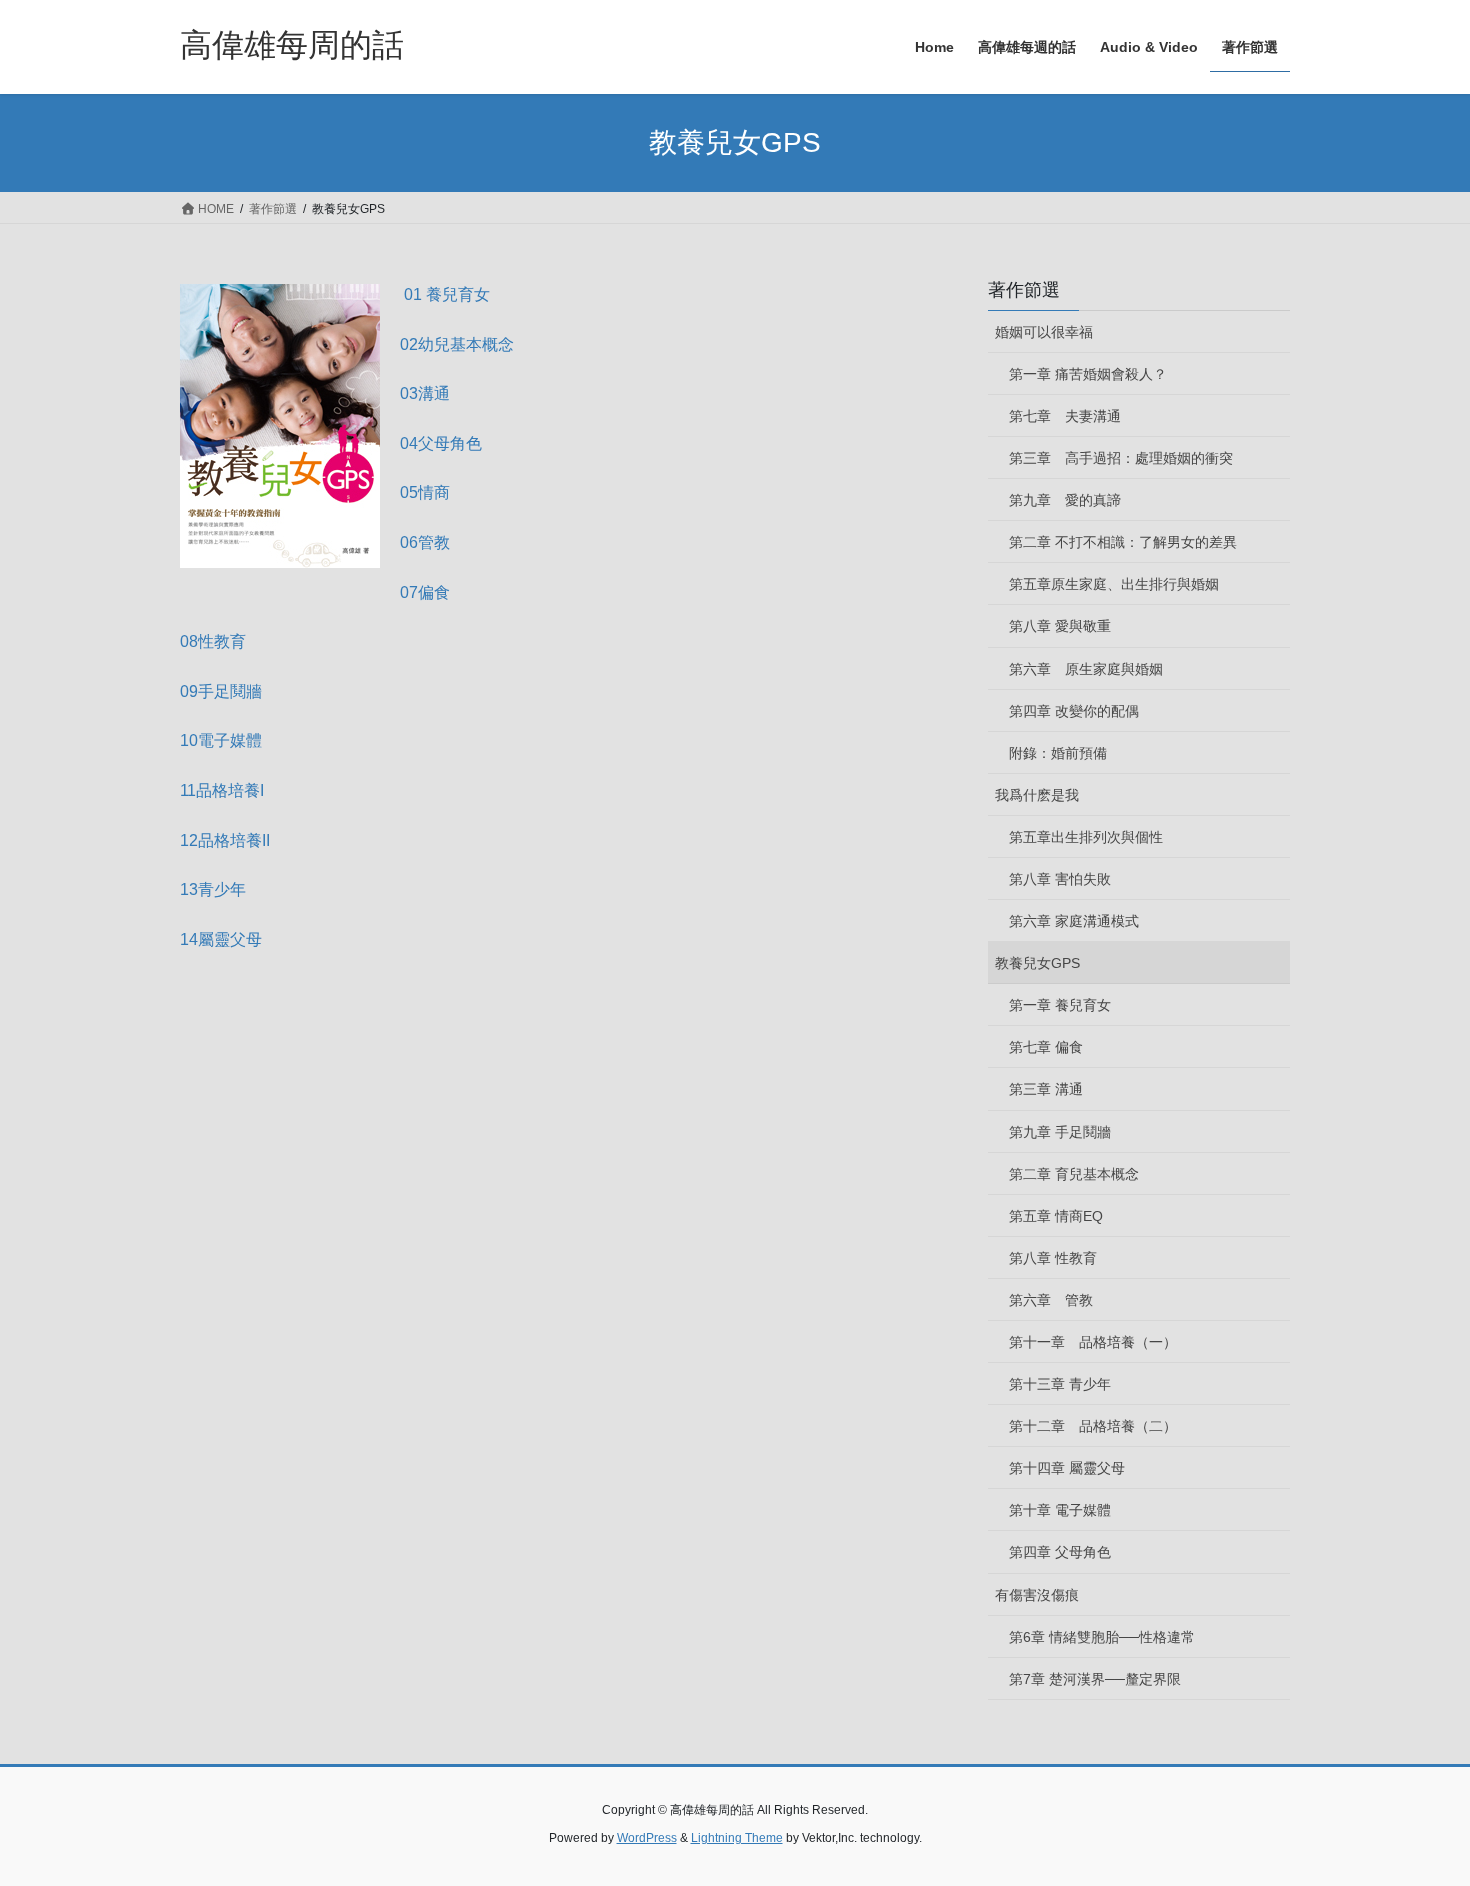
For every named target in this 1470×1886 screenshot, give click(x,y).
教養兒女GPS (1037, 963)
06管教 (425, 542)
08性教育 (213, 641)
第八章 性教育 (1053, 1258)
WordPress (647, 1838)
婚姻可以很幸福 (1044, 332)
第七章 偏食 (1046, 1047)
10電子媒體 (221, 740)
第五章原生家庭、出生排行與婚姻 (1114, 584)
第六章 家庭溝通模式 (1074, 921)
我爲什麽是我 (1037, 795)
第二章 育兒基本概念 (1074, 1174)
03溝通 (425, 393)
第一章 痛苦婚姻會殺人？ (1088, 374)
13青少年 (213, 889)
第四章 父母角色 (1060, 1552)
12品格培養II (225, 840)
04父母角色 (441, 443)
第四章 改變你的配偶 (1074, 711)
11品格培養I (222, 790)
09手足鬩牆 (221, 691)
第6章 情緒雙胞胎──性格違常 (1102, 1637)
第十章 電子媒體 (1060, 1510)
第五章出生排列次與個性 (1086, 837)
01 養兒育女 (447, 294)
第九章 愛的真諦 (1065, 500)
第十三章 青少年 (1060, 1384)
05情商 (425, 492)
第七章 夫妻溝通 (1065, 416)
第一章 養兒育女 (1060, 1005)
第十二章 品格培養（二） (1093, 1426)
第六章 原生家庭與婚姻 (1086, 669)
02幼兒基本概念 (457, 344)
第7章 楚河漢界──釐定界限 (1095, 1679)
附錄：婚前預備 (1058, 753)
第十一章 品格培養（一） (1093, 1342)
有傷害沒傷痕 (1037, 1595)
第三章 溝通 (1046, 1089)
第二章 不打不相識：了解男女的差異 (1123, 542)
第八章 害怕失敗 (1060, 879)
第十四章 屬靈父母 (1067, 1468)
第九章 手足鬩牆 (1060, 1132)
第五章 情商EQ (1056, 1216)
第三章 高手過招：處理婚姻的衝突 (1121, 458)
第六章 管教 (1051, 1300)
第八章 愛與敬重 (1060, 626)
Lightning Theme (737, 1838)
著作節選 (1024, 290)
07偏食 (425, 592)
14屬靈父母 (221, 939)
